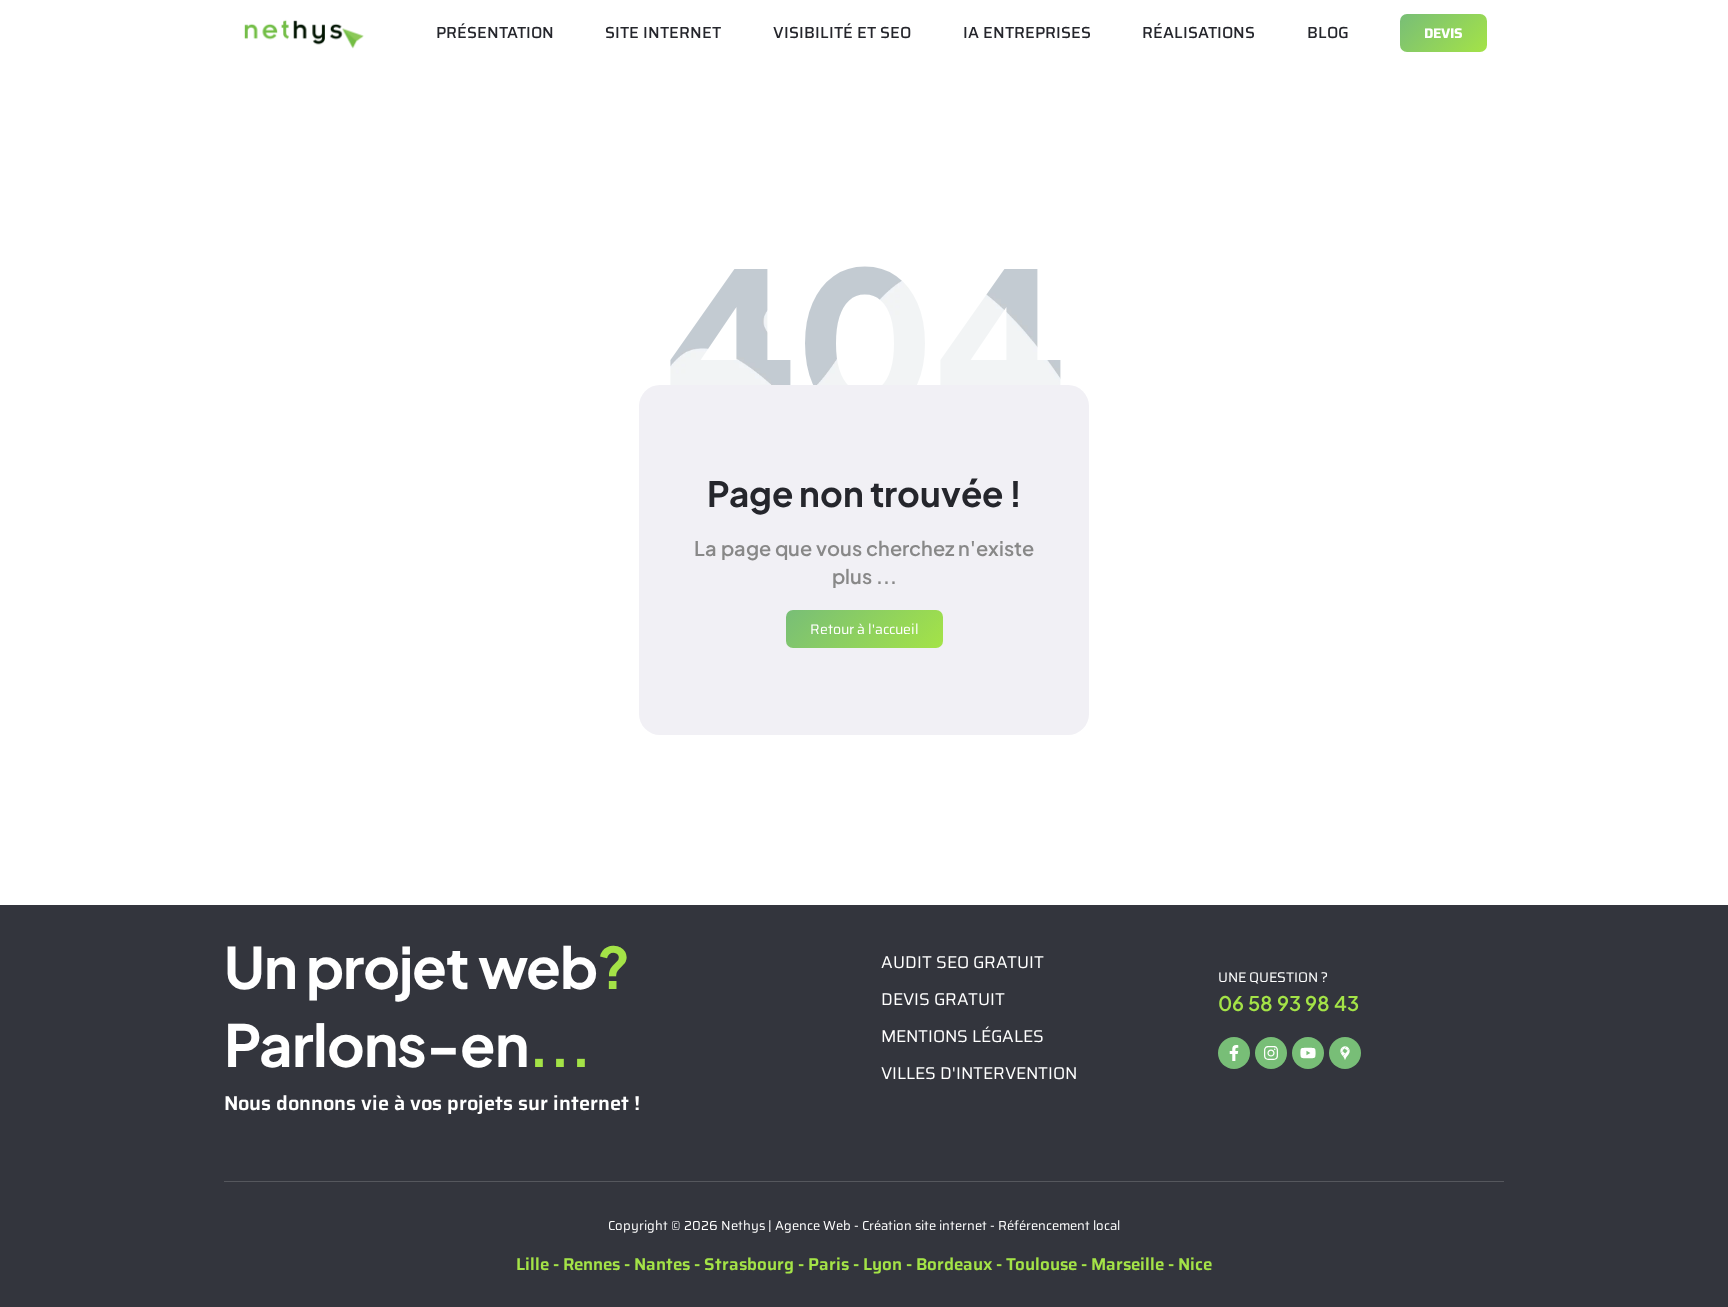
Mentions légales (962, 1036)
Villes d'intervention (979, 1073)
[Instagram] (1271, 1053)
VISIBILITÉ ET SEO (842, 32)
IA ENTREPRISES (1027, 32)
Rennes (591, 1264)
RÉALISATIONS (1198, 32)
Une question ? (1273, 977)
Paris (828, 1264)
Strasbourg (749, 1264)
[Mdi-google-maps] (1345, 1053)
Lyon (882, 1264)
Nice (1195, 1264)
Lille (532, 1264)
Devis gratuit (943, 999)
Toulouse (1041, 1264)
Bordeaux (954, 1264)
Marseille (1127, 1264)
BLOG (1328, 32)
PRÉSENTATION (495, 32)
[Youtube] (1308, 1053)
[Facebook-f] (1234, 1053)
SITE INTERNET (663, 32)
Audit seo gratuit (962, 962)
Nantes (662, 1264)
